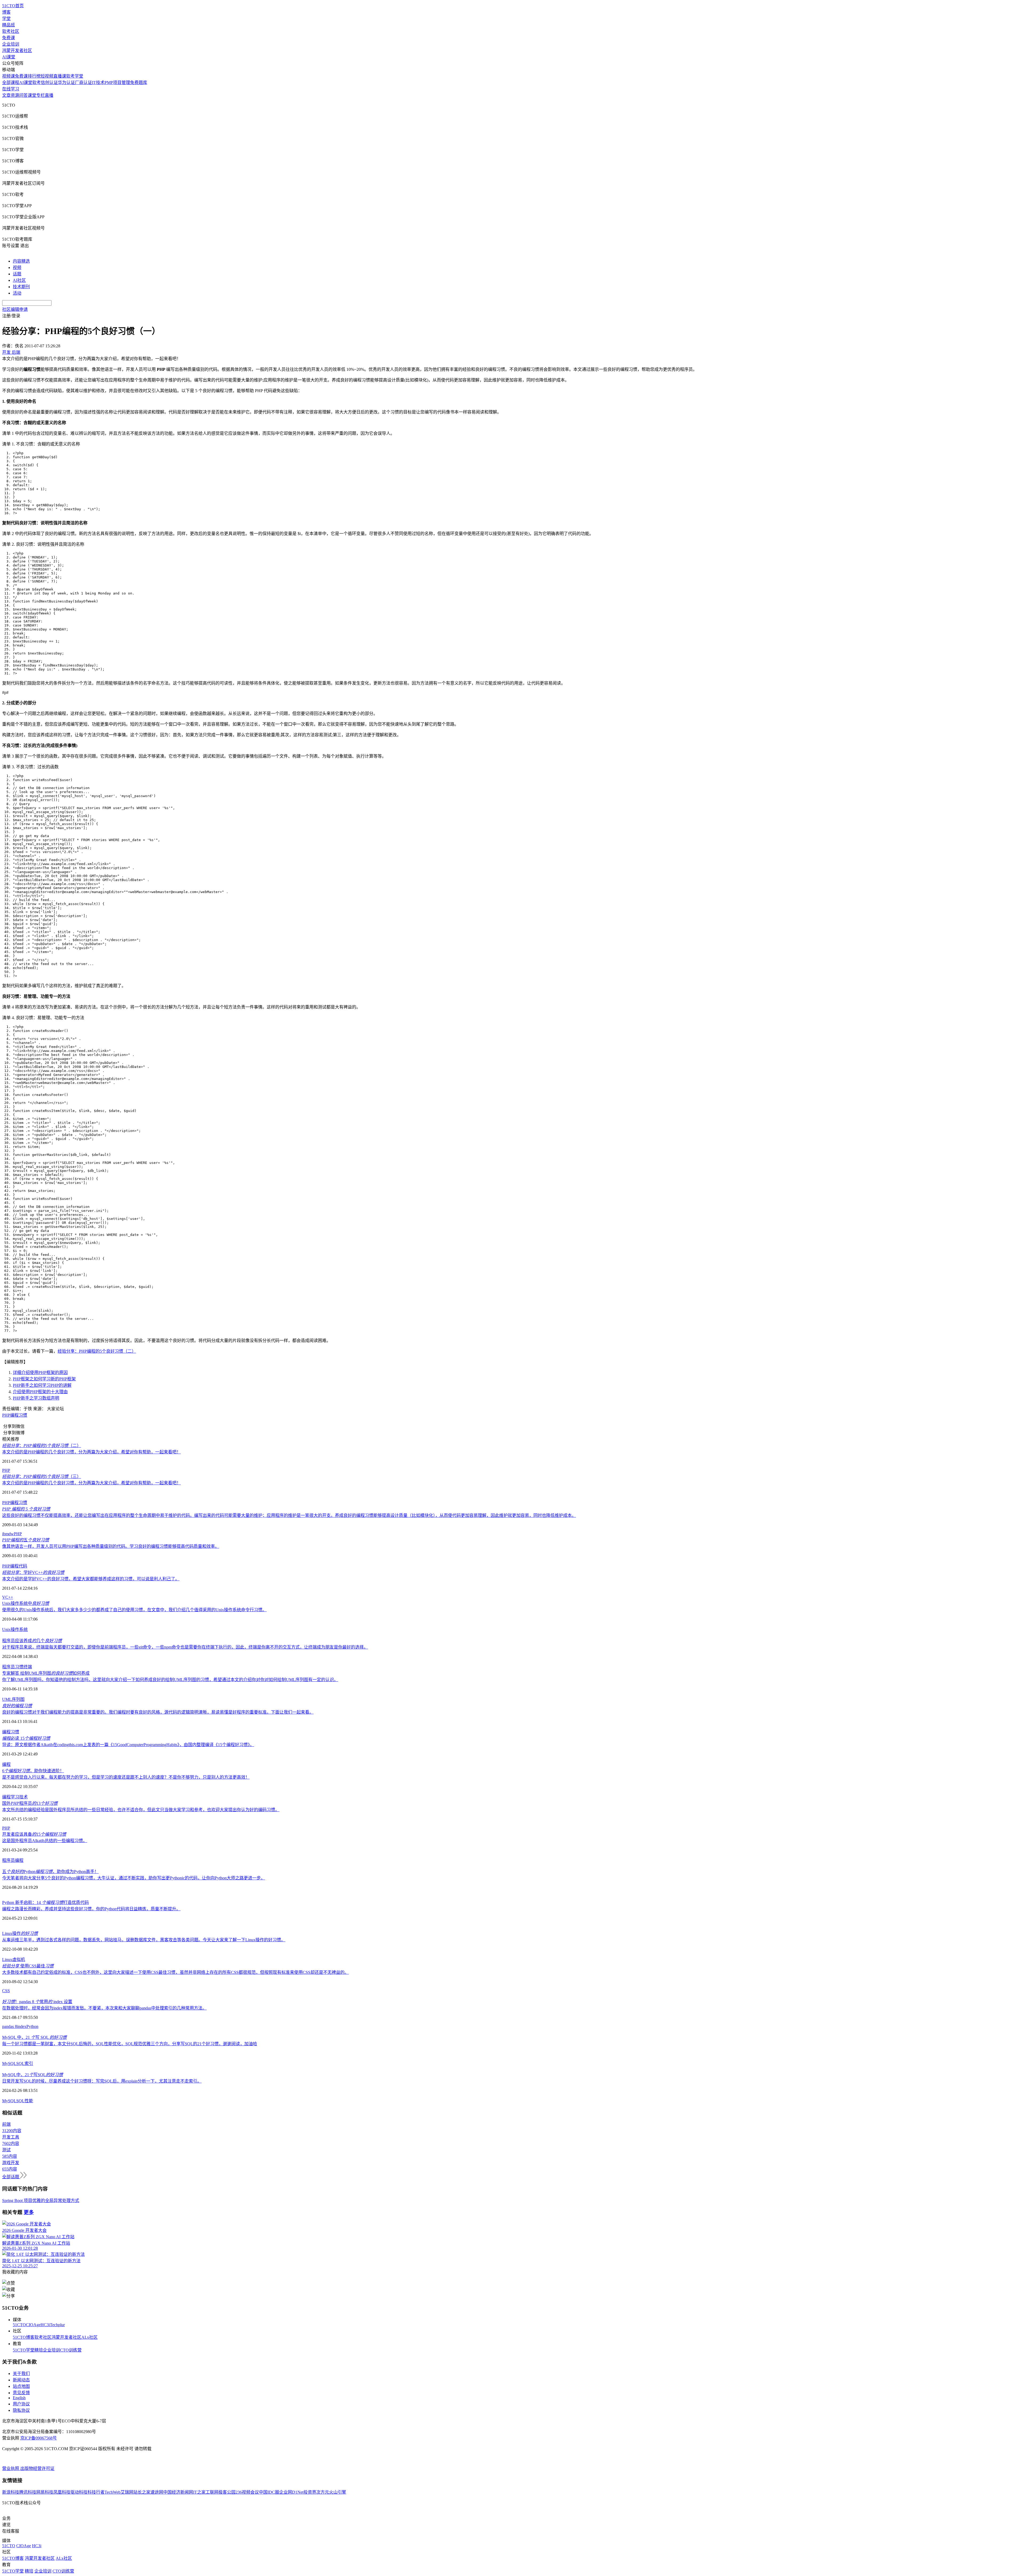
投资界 (310, 2492)
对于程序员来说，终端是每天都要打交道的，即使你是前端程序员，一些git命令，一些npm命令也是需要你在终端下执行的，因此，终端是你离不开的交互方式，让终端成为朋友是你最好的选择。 (185, 1647)
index (22, 2026)
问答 (23, 95)
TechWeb (113, 2492)
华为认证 (66, 83)
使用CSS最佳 (28, 1966)
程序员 (9, 1667)
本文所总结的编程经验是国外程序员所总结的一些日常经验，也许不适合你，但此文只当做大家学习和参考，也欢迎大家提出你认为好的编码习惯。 (141, 1810)
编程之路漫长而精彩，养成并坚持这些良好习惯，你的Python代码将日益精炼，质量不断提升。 (91, 1909)
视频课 (9, 76)
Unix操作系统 (15, 1629)
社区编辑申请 (15, 309)
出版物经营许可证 (37, 2468)
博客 (6, 12)
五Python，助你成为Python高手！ (50, 1872)
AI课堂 (9, 57)
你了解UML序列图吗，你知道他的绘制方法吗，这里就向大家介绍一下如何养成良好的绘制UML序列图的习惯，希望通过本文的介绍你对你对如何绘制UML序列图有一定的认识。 (170, 1680)
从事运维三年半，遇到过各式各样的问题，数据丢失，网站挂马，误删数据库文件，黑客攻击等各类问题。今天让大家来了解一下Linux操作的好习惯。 (144, 1940)
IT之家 (199, 2492)
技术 (23, 1797)
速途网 (157, 2492)
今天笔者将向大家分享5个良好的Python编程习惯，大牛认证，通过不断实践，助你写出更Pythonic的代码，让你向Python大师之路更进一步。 (134, 1878)
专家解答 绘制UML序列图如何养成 (46, 1673)
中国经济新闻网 (178, 2492)
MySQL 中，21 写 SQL (34, 2037)
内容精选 (21, 261)
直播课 (60, 76)
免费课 (9, 38)
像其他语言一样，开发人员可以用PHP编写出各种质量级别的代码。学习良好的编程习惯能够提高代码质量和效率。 (111, 1546)
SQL (20, 2063)
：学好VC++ (33, 1572)
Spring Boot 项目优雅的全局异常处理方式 (41, 2201)
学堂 (6, 19)
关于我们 (21, 2374)
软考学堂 (75, 76)
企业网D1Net (291, 2492)
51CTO (19, 2325)
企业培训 (11, 44)
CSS (6, 1991)
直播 (49, 95)
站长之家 (142, 2492)
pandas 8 (10, 2026)
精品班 (9, 25)
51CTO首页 (13, 6)
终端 (28, 1667)
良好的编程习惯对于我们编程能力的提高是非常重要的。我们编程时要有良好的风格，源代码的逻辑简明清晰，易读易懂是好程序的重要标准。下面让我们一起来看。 (158, 1712)
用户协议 (21, 2404)
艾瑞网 (127, 2492)
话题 (17, 274)
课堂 (32, 95)
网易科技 (45, 2492)
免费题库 (139, 83)
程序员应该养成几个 (32, 1641)
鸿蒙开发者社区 (17, 51)
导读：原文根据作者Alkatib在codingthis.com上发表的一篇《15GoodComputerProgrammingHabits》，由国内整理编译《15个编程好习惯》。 (128, 1745)
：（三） (42, 1476)
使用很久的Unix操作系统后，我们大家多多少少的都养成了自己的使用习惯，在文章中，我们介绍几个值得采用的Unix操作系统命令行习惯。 (134, 1610)
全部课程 (11, 83)
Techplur (57, 2325)
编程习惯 (19, 1415)
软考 (37, 83)
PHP (6, 1415)
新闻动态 (21, 2380)
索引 (29, 2063)
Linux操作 (20, 1933)
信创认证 (49, 83)
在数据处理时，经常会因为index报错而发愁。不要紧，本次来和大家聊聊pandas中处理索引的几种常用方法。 (104, 2008)
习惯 (19, 1667)
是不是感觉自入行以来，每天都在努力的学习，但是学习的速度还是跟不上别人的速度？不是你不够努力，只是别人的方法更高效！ (126, 1777)
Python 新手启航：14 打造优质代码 (45, 1902)
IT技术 (98, 83)
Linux (7, 1960)
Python (32, 2026)
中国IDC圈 (269, 2492)
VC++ (8, 1597)
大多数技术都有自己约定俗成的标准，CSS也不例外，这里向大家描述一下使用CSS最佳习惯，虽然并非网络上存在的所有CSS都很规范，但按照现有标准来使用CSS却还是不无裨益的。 (175, 1972)
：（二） (42, 1446)
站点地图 (21, 2386)
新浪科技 (11, 2492)
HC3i (45, 2325)
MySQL (9, 2063)
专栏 (41, 95)
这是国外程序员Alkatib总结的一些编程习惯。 (45, 1841)
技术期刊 (21, 287)
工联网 (212, 2492)
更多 (29, 2212)
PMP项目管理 (117, 83)
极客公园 (227, 2492)
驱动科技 (79, 2492)
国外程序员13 (30, 1803)
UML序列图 (13, 1699)
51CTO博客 (24, 2337)
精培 (39, 2350)
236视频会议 (247, 2492)
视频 (17, 268)
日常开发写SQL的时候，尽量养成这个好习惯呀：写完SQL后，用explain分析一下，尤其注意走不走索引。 (102, 2081)
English (19, 2398)
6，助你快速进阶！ (33, 1771)
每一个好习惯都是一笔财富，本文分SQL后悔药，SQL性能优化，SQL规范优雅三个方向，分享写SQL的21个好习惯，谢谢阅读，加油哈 (130, 2044)
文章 (6, 95)
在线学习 (11, 89)
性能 (29, 2101)
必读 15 (26, 1738)
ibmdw (8, 1534)
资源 (15, 95)
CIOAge (33, 2325)
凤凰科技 (62, 2492)
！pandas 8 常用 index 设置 (37, 2002)
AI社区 (19, 280)
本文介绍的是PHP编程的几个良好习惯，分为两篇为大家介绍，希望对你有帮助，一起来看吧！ (91, 1452)
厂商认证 (83, 83)
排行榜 (34, 76)
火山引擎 (338, 2492)
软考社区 (11, 31)
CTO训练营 (71, 2350)
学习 (15, 1797)
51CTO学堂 (24, 2350)
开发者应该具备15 (34, 1834)
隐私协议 (21, 2410)
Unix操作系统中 (26, 1603)
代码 (23, 1566)
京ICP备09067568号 (39, 2438)
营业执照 (11, 2468)
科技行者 (96, 2492)
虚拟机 (19, 1960)
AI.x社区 (89, 2337)
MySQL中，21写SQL (33, 2075)
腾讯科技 (28, 2492)
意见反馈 (21, 2393)
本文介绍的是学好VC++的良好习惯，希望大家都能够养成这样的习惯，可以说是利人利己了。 (91, 1579)
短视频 (47, 76)
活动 (17, 293)
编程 (14, 1566)
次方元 (323, 2492)
